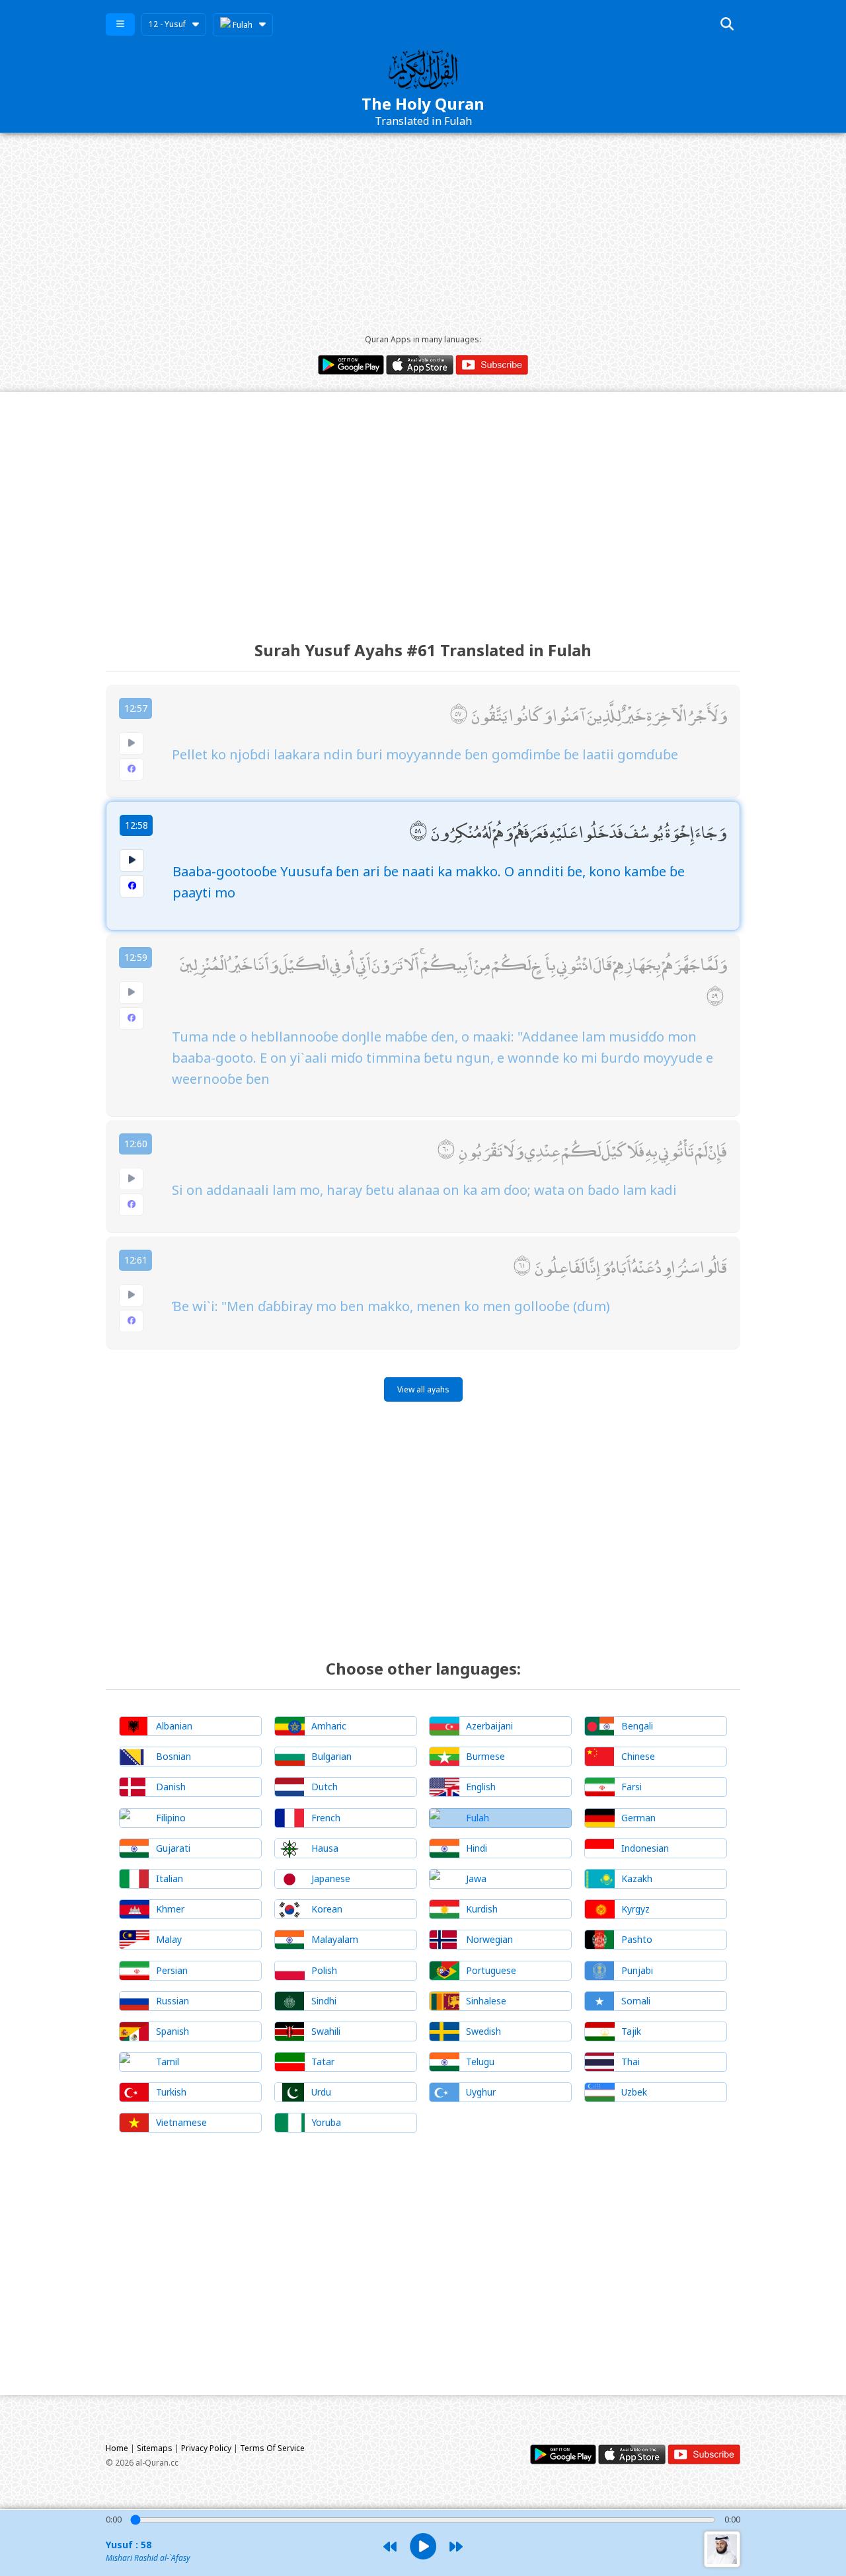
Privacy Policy (206, 2448)
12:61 (136, 1260)
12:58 (136, 825)
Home (117, 2448)
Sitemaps (155, 2448)
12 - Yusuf (167, 24)
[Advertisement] (423, 232)
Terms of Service (272, 2448)
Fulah (242, 25)
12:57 (136, 708)
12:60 (136, 1144)
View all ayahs (423, 1389)
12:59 (136, 957)
